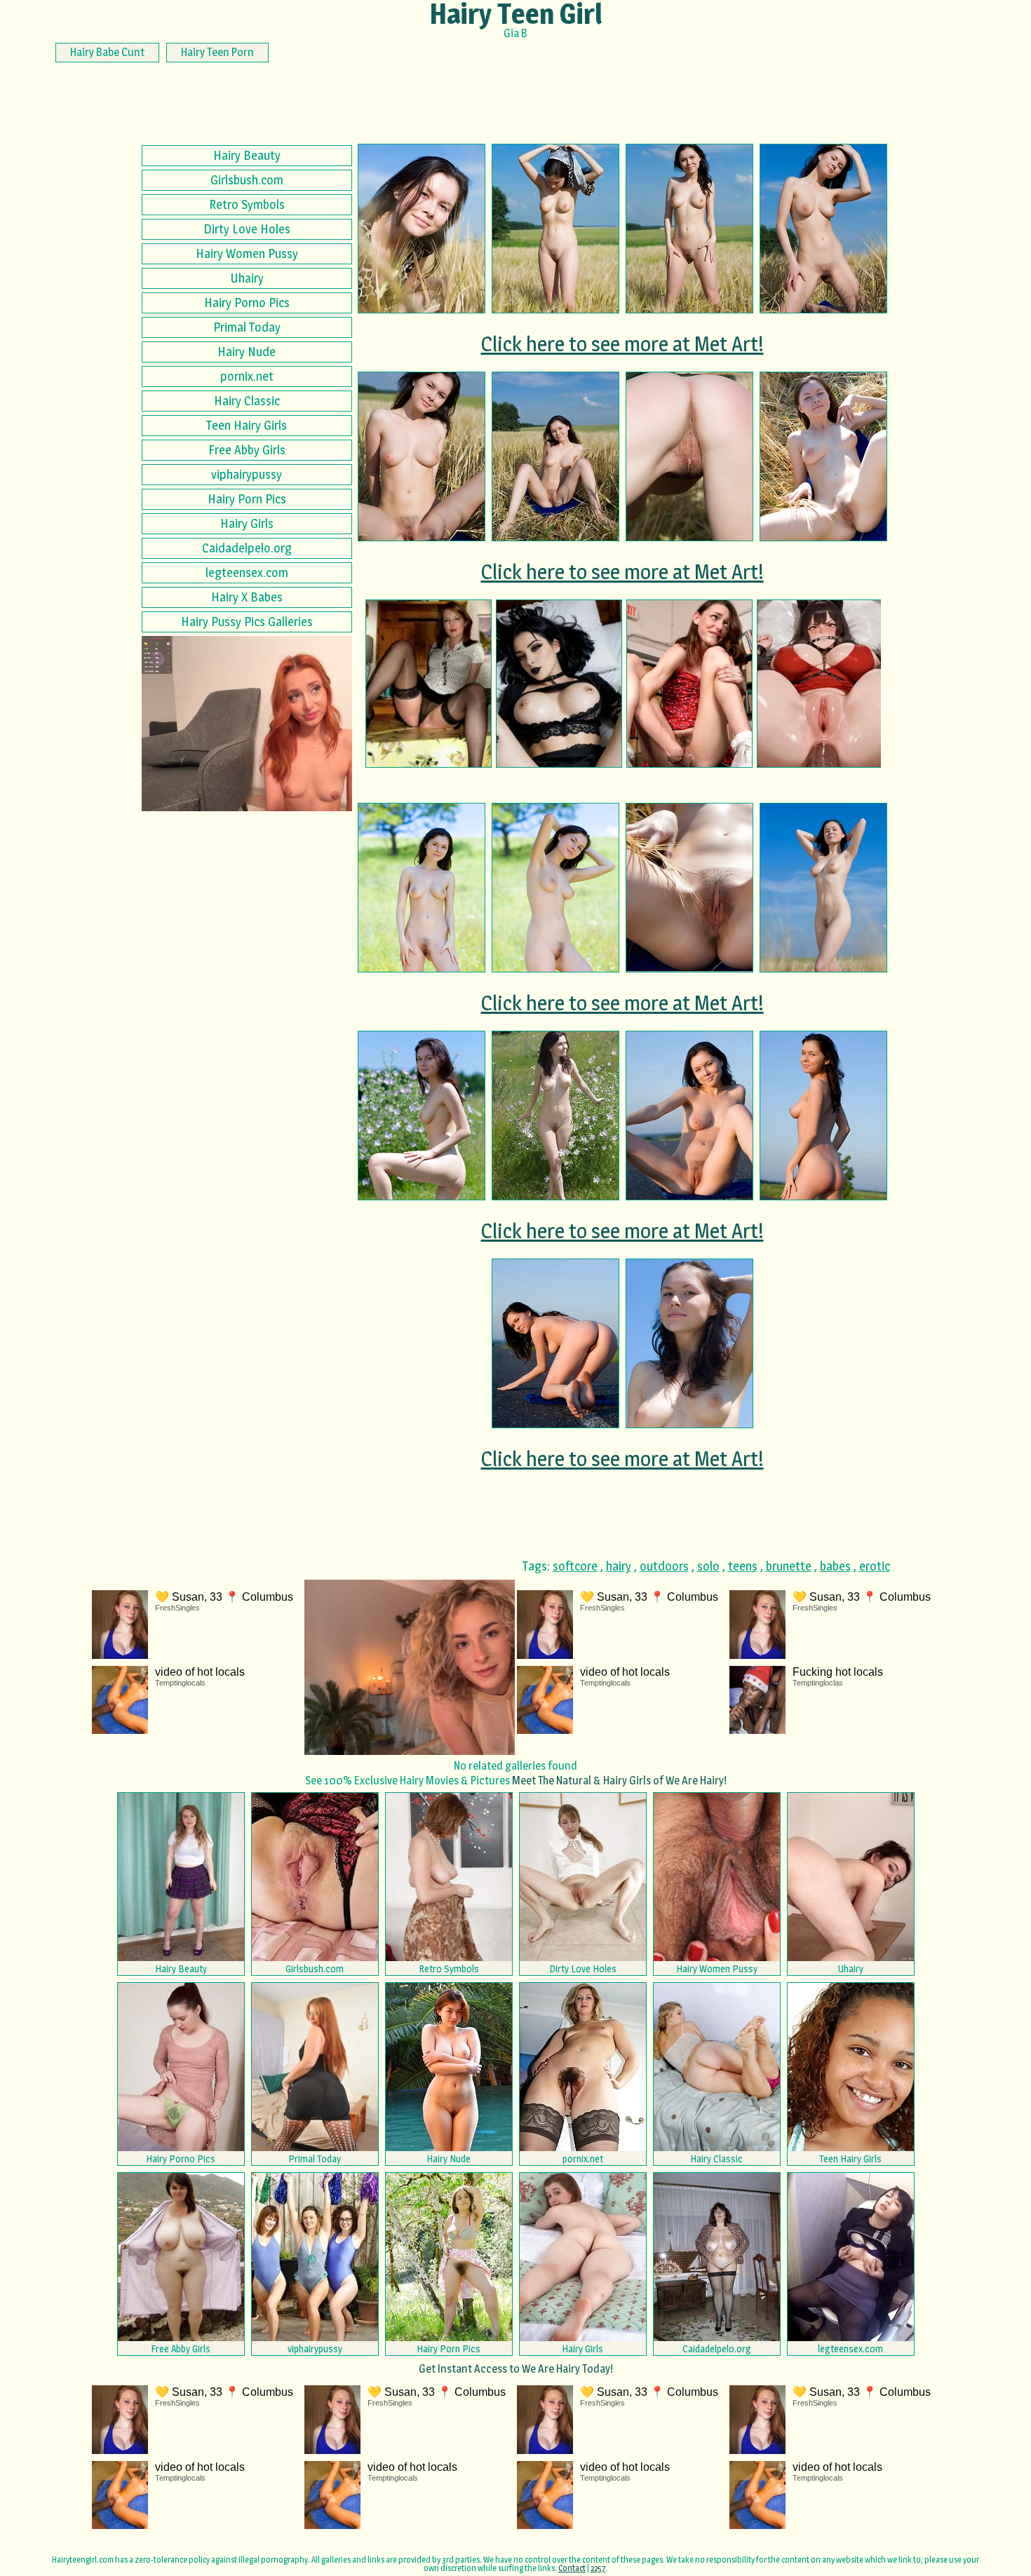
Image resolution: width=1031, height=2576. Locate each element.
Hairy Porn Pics (247, 499)
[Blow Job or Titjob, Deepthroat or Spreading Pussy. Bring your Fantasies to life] (820, 684)
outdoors (664, 1566)
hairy (619, 1566)
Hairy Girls (247, 523)
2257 (598, 2568)
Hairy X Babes (247, 597)
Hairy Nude (247, 352)
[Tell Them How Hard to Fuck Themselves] (689, 684)
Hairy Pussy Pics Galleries (247, 622)
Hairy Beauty (247, 155)
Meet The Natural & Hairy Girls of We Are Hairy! (619, 1781)
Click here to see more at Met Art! (622, 344)
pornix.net (247, 376)
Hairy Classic (247, 401)
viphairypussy (247, 474)
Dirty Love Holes (247, 229)
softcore (575, 1566)
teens (743, 1566)
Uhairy (247, 278)
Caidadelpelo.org (247, 548)
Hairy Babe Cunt (107, 52)
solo (708, 1566)
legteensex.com (247, 572)
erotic (875, 1566)
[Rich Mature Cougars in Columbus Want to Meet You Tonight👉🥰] (429, 684)
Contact (572, 2568)
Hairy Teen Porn (217, 52)
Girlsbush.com (247, 180)
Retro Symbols (247, 204)
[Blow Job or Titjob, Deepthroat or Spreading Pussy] (559, 684)
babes (835, 1566)
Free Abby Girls (247, 450)
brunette (789, 1566)
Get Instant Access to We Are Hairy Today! (516, 2369)
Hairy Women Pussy (247, 253)
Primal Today (247, 327)
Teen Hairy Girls (247, 425)
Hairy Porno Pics (247, 303)
